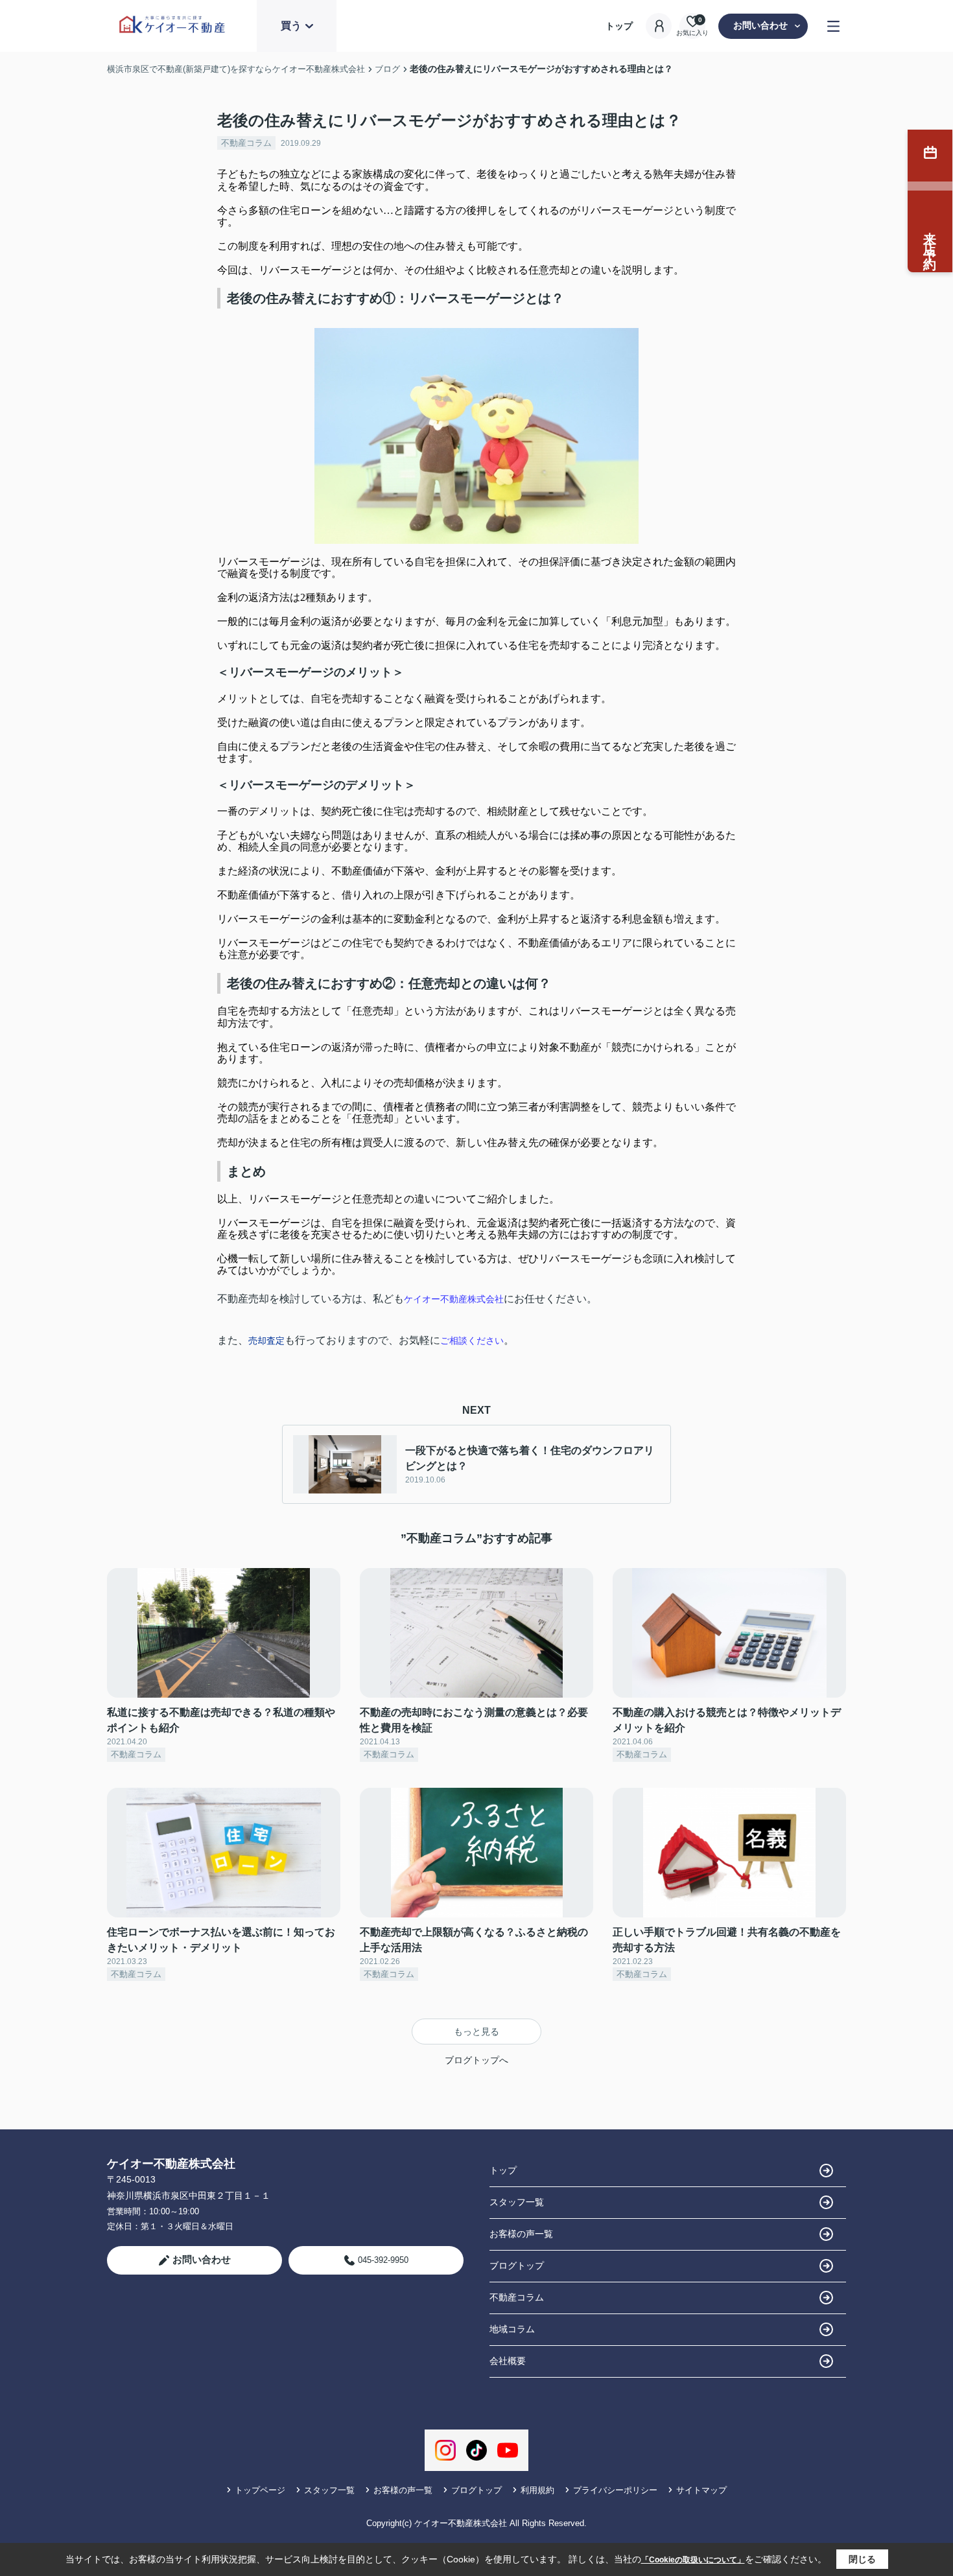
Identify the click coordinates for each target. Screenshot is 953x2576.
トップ (619, 26)
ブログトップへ (476, 2060)
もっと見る (476, 2032)
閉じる (862, 2559)
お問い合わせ (760, 25)
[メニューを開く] (833, 26)
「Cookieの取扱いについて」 (693, 2560)
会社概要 (508, 2361)
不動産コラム (246, 143)
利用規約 (537, 2490)
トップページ (260, 2490)
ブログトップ (517, 2266)
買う (291, 26)
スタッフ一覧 (517, 2202)
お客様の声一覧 (521, 2234)
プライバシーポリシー (615, 2490)
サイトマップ (701, 2490)
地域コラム (512, 2329)
